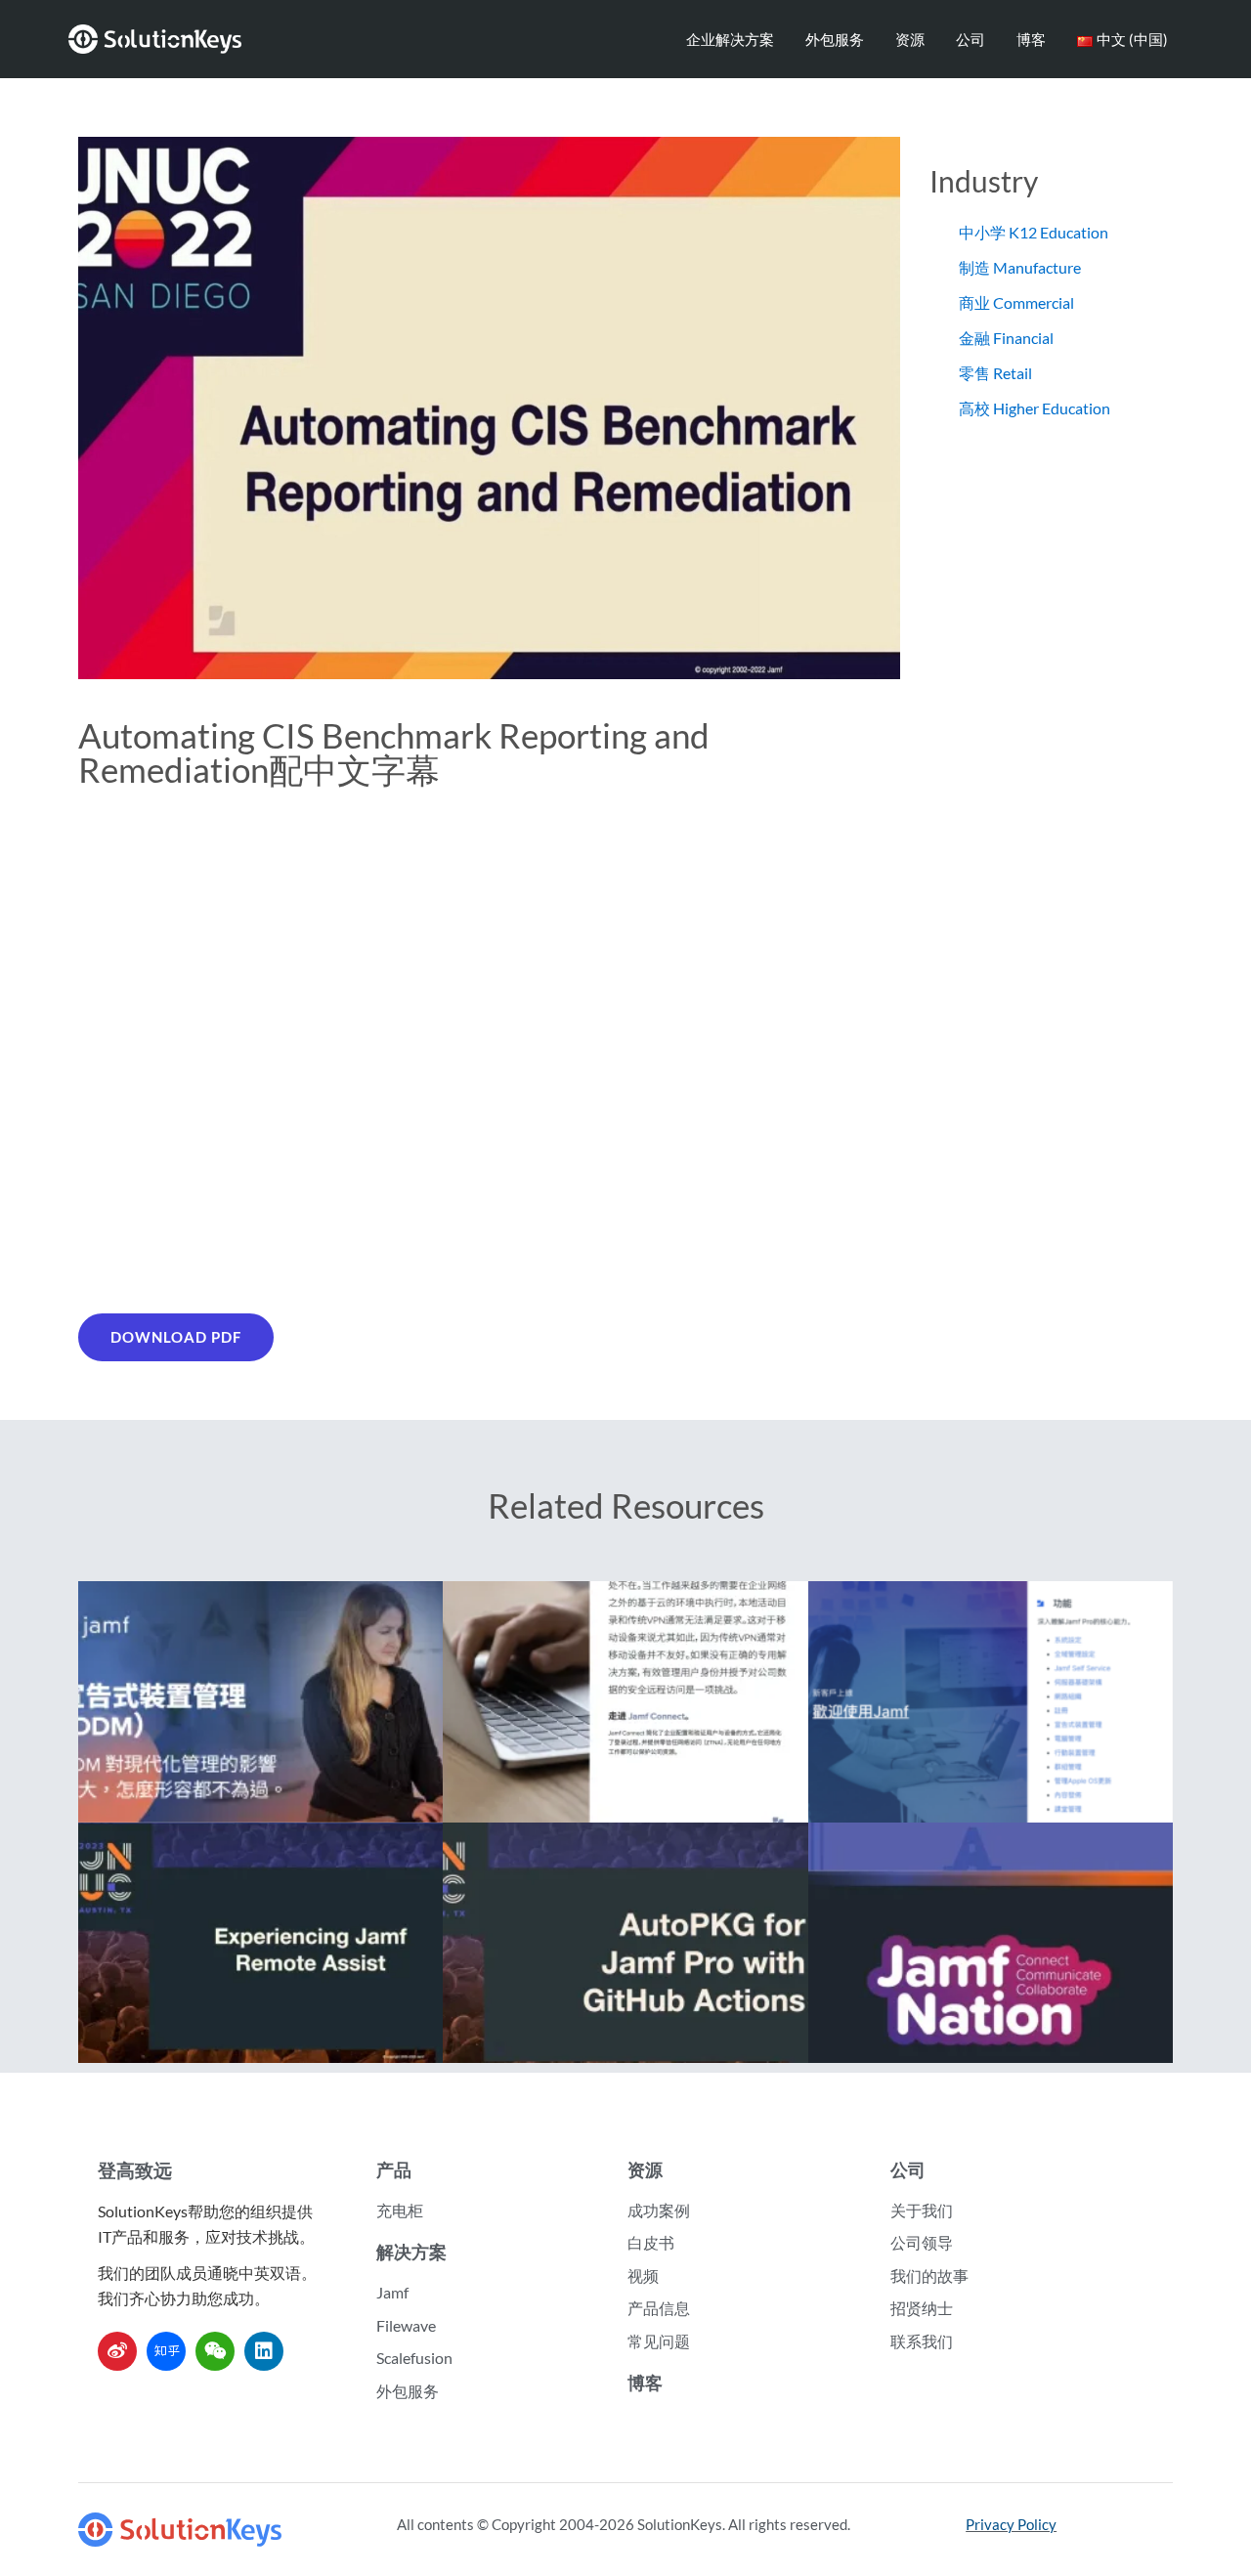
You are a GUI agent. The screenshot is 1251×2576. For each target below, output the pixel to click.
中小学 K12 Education (1034, 232)
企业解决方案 (730, 39)
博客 (1031, 39)
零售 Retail (995, 373)
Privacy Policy (1011, 2524)
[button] (176, 1337)
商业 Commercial (1016, 302)
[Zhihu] (166, 2351)
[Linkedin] (264, 2351)
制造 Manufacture (1020, 267)
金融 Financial (1006, 338)
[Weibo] (117, 2351)
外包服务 (835, 39)
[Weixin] (215, 2351)
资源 (910, 39)
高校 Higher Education (1035, 408)
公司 (971, 39)
